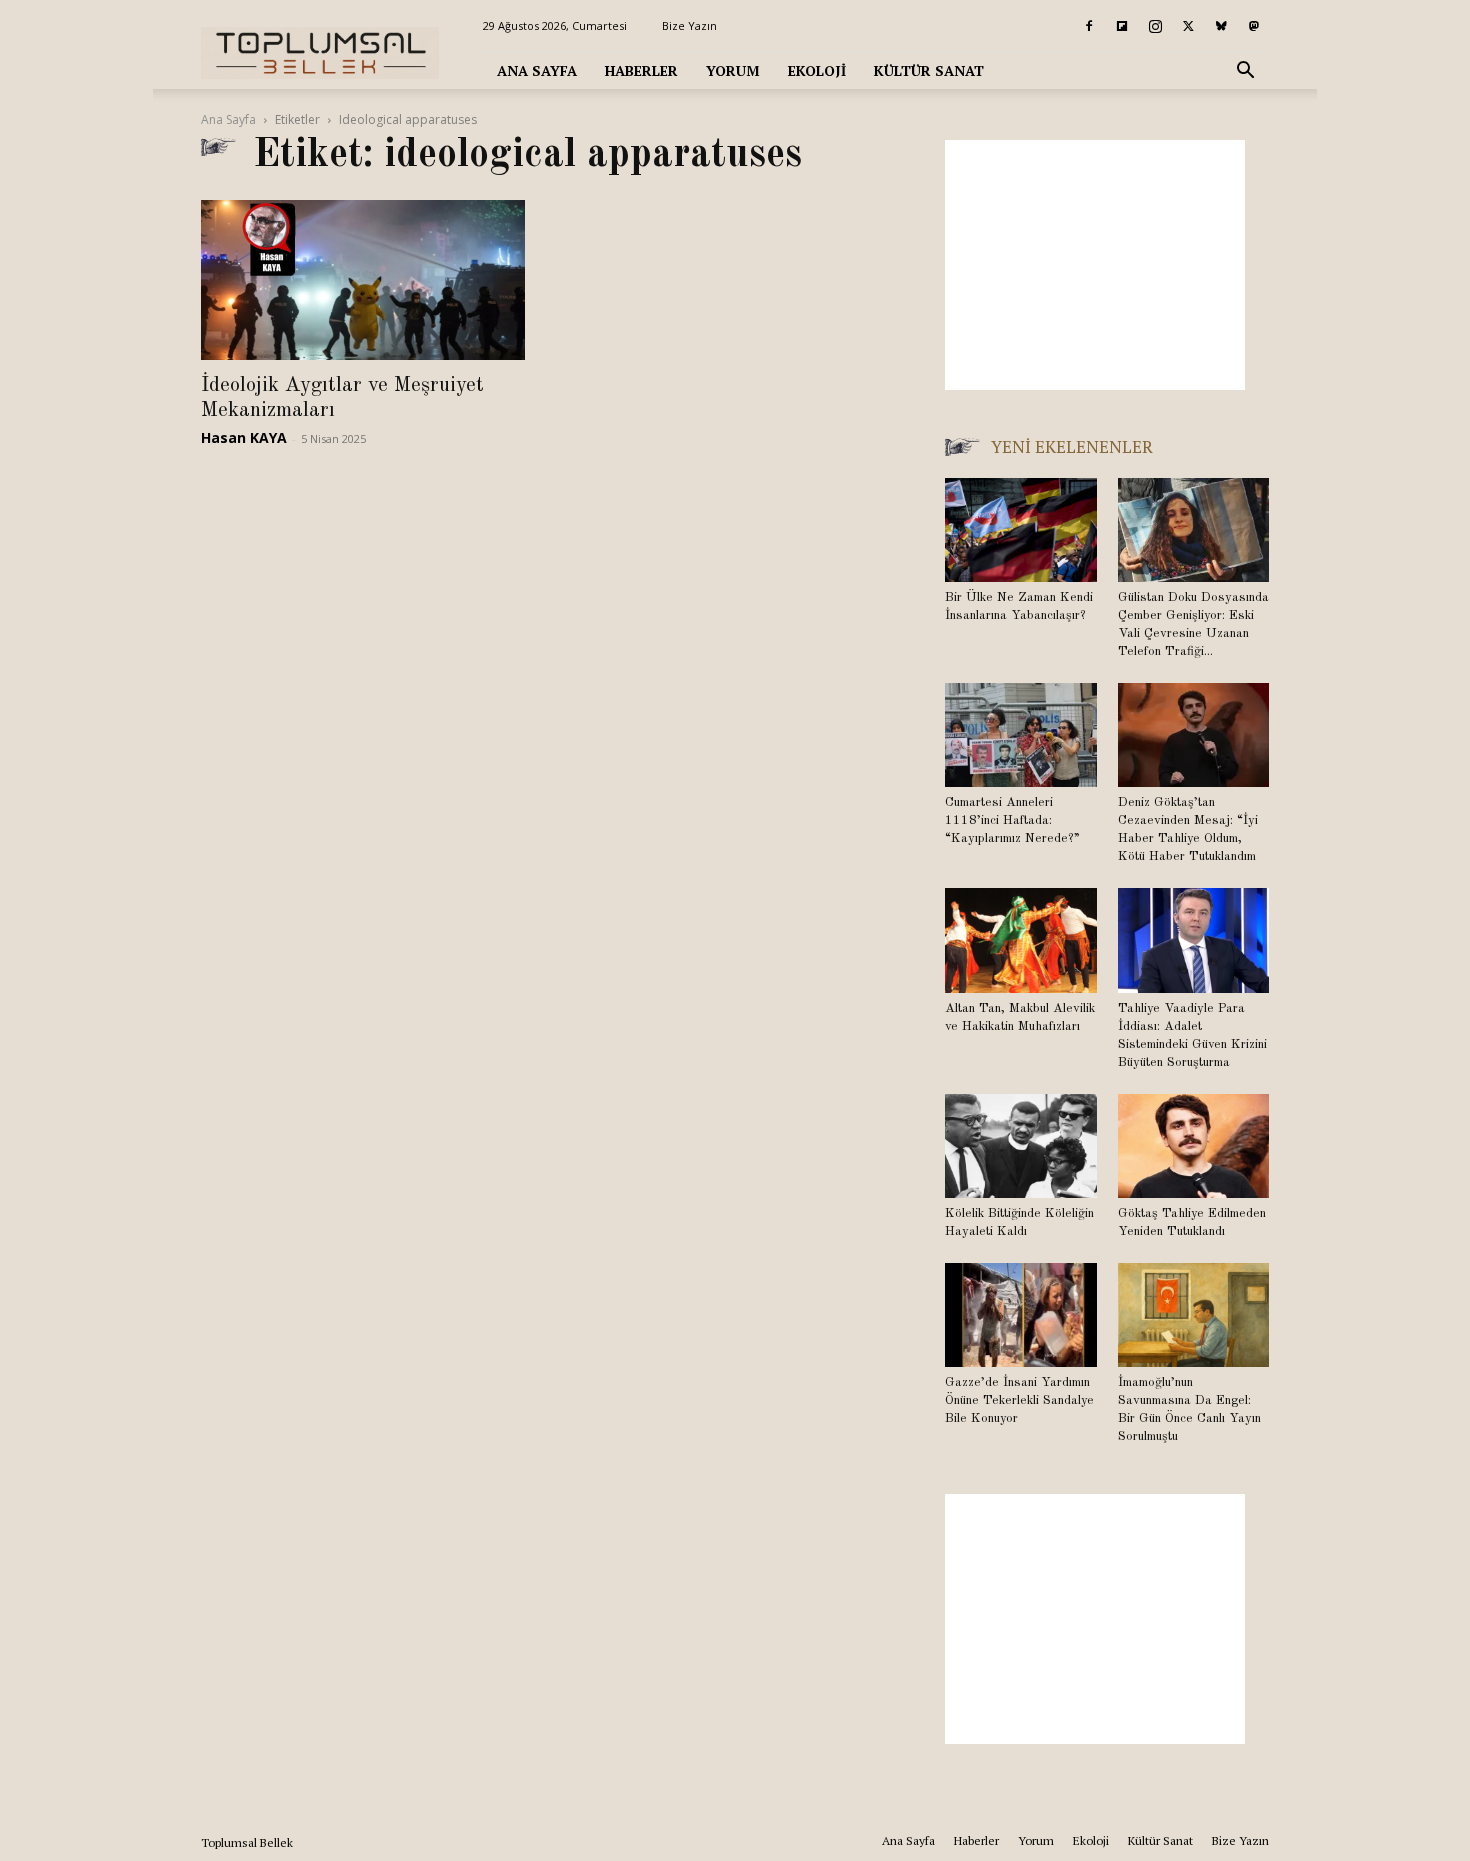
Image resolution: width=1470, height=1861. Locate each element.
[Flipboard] (1122, 26)
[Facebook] (1089, 26)
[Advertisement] (1095, 265)
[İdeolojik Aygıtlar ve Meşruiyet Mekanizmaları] (363, 280)
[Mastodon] (1254, 26)
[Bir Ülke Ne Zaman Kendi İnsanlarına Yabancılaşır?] (1021, 530)
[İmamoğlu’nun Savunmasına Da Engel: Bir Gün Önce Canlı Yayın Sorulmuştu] (1194, 1315)
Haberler (641, 70)
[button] (1245, 72)
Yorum (733, 70)
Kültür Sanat (929, 70)
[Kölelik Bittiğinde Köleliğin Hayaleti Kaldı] (1021, 1146)
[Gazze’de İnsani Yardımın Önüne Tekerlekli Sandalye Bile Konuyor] (1021, 1315)
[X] (1188, 26)
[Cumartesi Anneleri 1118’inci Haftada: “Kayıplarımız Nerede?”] (1021, 735)
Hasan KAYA (244, 437)
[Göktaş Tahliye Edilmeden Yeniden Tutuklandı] (1194, 1146)
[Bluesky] (1221, 26)
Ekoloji (817, 70)
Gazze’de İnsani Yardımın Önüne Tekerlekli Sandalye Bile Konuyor (1019, 1400)
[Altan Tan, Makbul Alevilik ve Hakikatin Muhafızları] (1021, 940)
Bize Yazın (689, 25)
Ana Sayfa (537, 70)
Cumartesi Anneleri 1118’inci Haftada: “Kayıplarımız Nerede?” (1012, 820)
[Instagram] (1155, 26)
